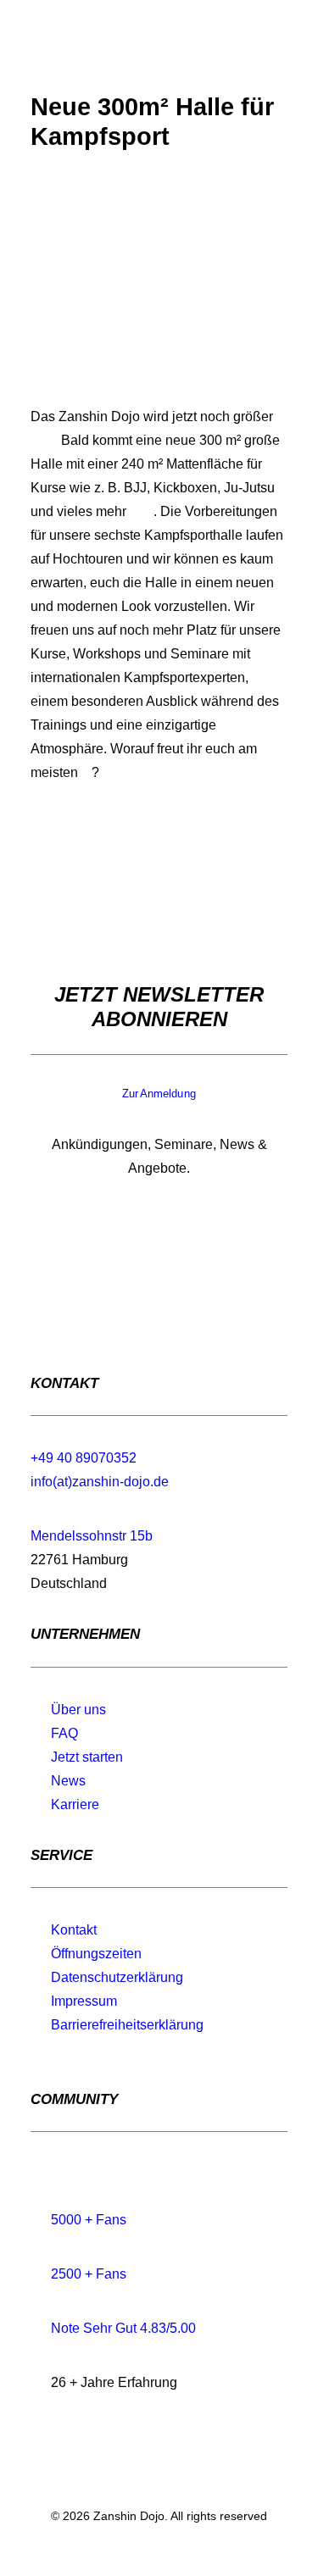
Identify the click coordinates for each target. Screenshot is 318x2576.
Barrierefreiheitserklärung (127, 2025)
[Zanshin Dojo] (50, 42)
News (68, 1781)
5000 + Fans (89, 2220)
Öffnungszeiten (96, 1954)
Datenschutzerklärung (117, 1977)
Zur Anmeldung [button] (159, 1094)
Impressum (84, 2001)
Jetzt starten (87, 1757)
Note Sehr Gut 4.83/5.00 (123, 2328)
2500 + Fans (89, 2274)
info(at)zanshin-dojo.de (100, 1482)
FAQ (64, 1733)
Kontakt (74, 1930)
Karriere (75, 1804)
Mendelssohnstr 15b (92, 1536)
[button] (279, 42)
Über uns (78, 1710)
